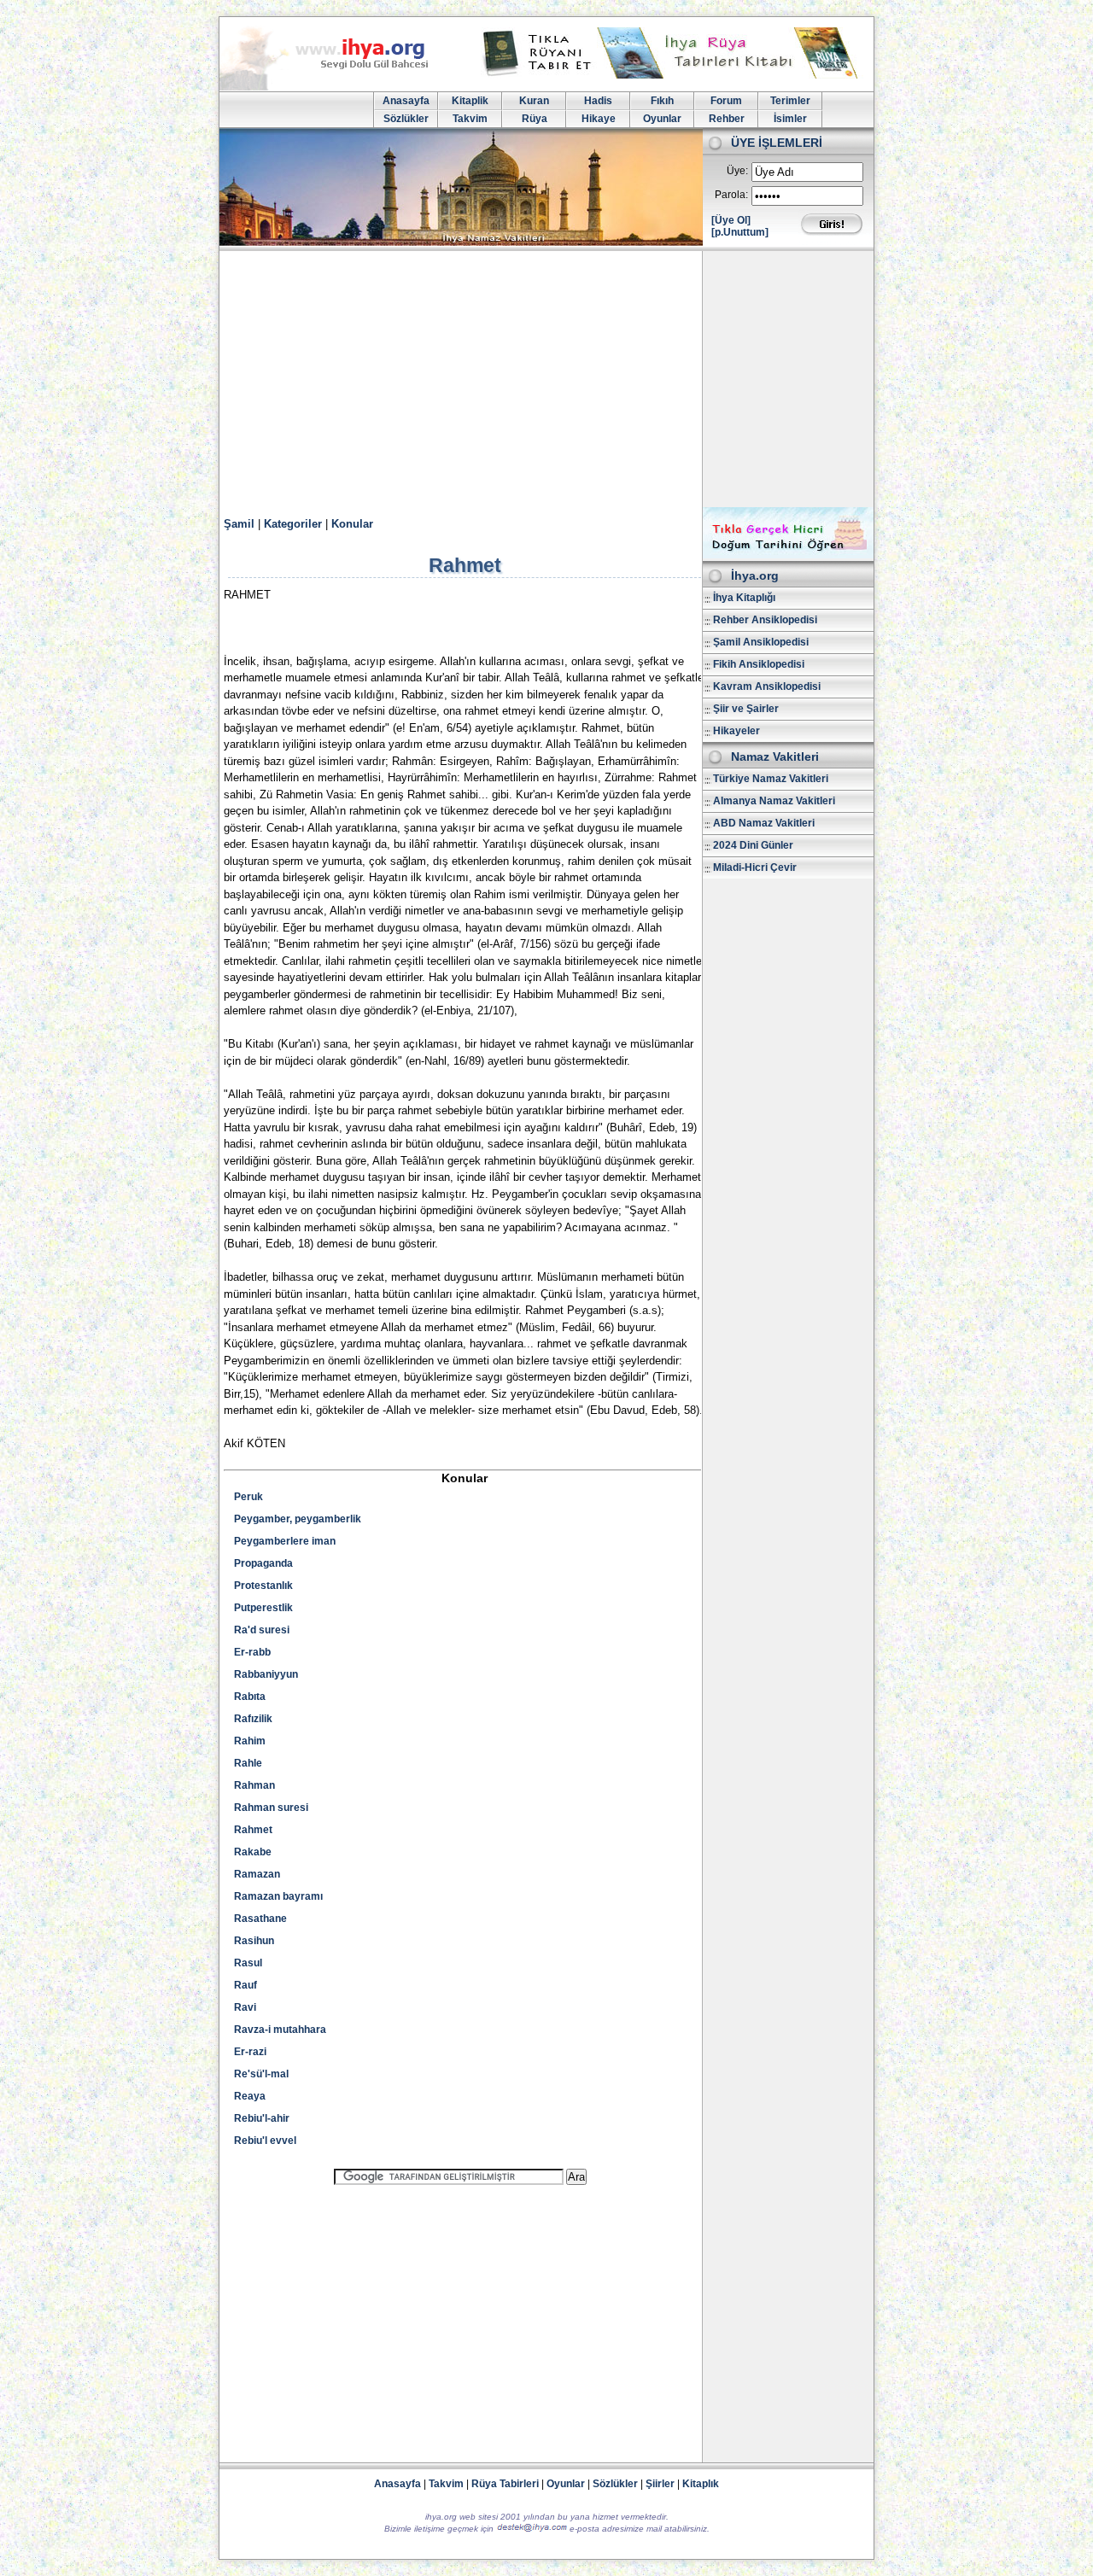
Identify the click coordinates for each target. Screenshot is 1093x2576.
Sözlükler (406, 119)
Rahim (250, 1741)
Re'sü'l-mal (261, 2074)
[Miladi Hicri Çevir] (788, 555)
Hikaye (599, 119)
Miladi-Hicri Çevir (755, 867)
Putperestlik (263, 1608)
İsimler (790, 119)
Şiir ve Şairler (746, 709)
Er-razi (250, 2052)
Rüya (535, 119)
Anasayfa (406, 101)
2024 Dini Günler (753, 845)
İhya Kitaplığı (744, 598)
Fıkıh (662, 101)
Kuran (534, 101)
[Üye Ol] (731, 220)
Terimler (790, 101)
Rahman (254, 1785)
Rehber (727, 119)
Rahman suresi (271, 1808)
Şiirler (660, 2484)
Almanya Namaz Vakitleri (774, 801)
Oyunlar (662, 119)
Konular (352, 524)
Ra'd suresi (262, 1630)
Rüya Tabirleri (505, 2484)
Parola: (731, 195)
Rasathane (260, 1919)
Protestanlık (263, 1586)
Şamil (239, 524)
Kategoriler (293, 524)
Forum (726, 101)
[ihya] (340, 87)
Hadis (598, 101)
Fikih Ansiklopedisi (759, 664)
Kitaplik (470, 101)
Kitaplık (701, 2484)
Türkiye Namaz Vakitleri (771, 779)
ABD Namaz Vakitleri (764, 823)
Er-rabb (252, 1652)
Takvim (470, 119)
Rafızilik (253, 1719)
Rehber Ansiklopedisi (765, 620)
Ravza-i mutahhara (280, 2030)
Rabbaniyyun (266, 1674)
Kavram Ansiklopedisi (767, 686)
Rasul (248, 1963)
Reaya (250, 2096)
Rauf (245, 1985)
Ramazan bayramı (278, 1896)
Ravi (245, 2007)
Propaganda (263, 1563)
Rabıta (250, 1697)
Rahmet (253, 1830)
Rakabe (253, 1852)
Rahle (248, 1763)
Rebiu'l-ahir (262, 2118)
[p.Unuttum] (740, 232)
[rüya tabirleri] (674, 75)
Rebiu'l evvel (265, 2141)
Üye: (737, 171)
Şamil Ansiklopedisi (761, 642)
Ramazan (257, 1874)
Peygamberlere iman (285, 1541)
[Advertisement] (546, 379)
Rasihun (254, 1941)
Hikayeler (736, 731)
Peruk (248, 1497)
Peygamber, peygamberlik (298, 1519)
